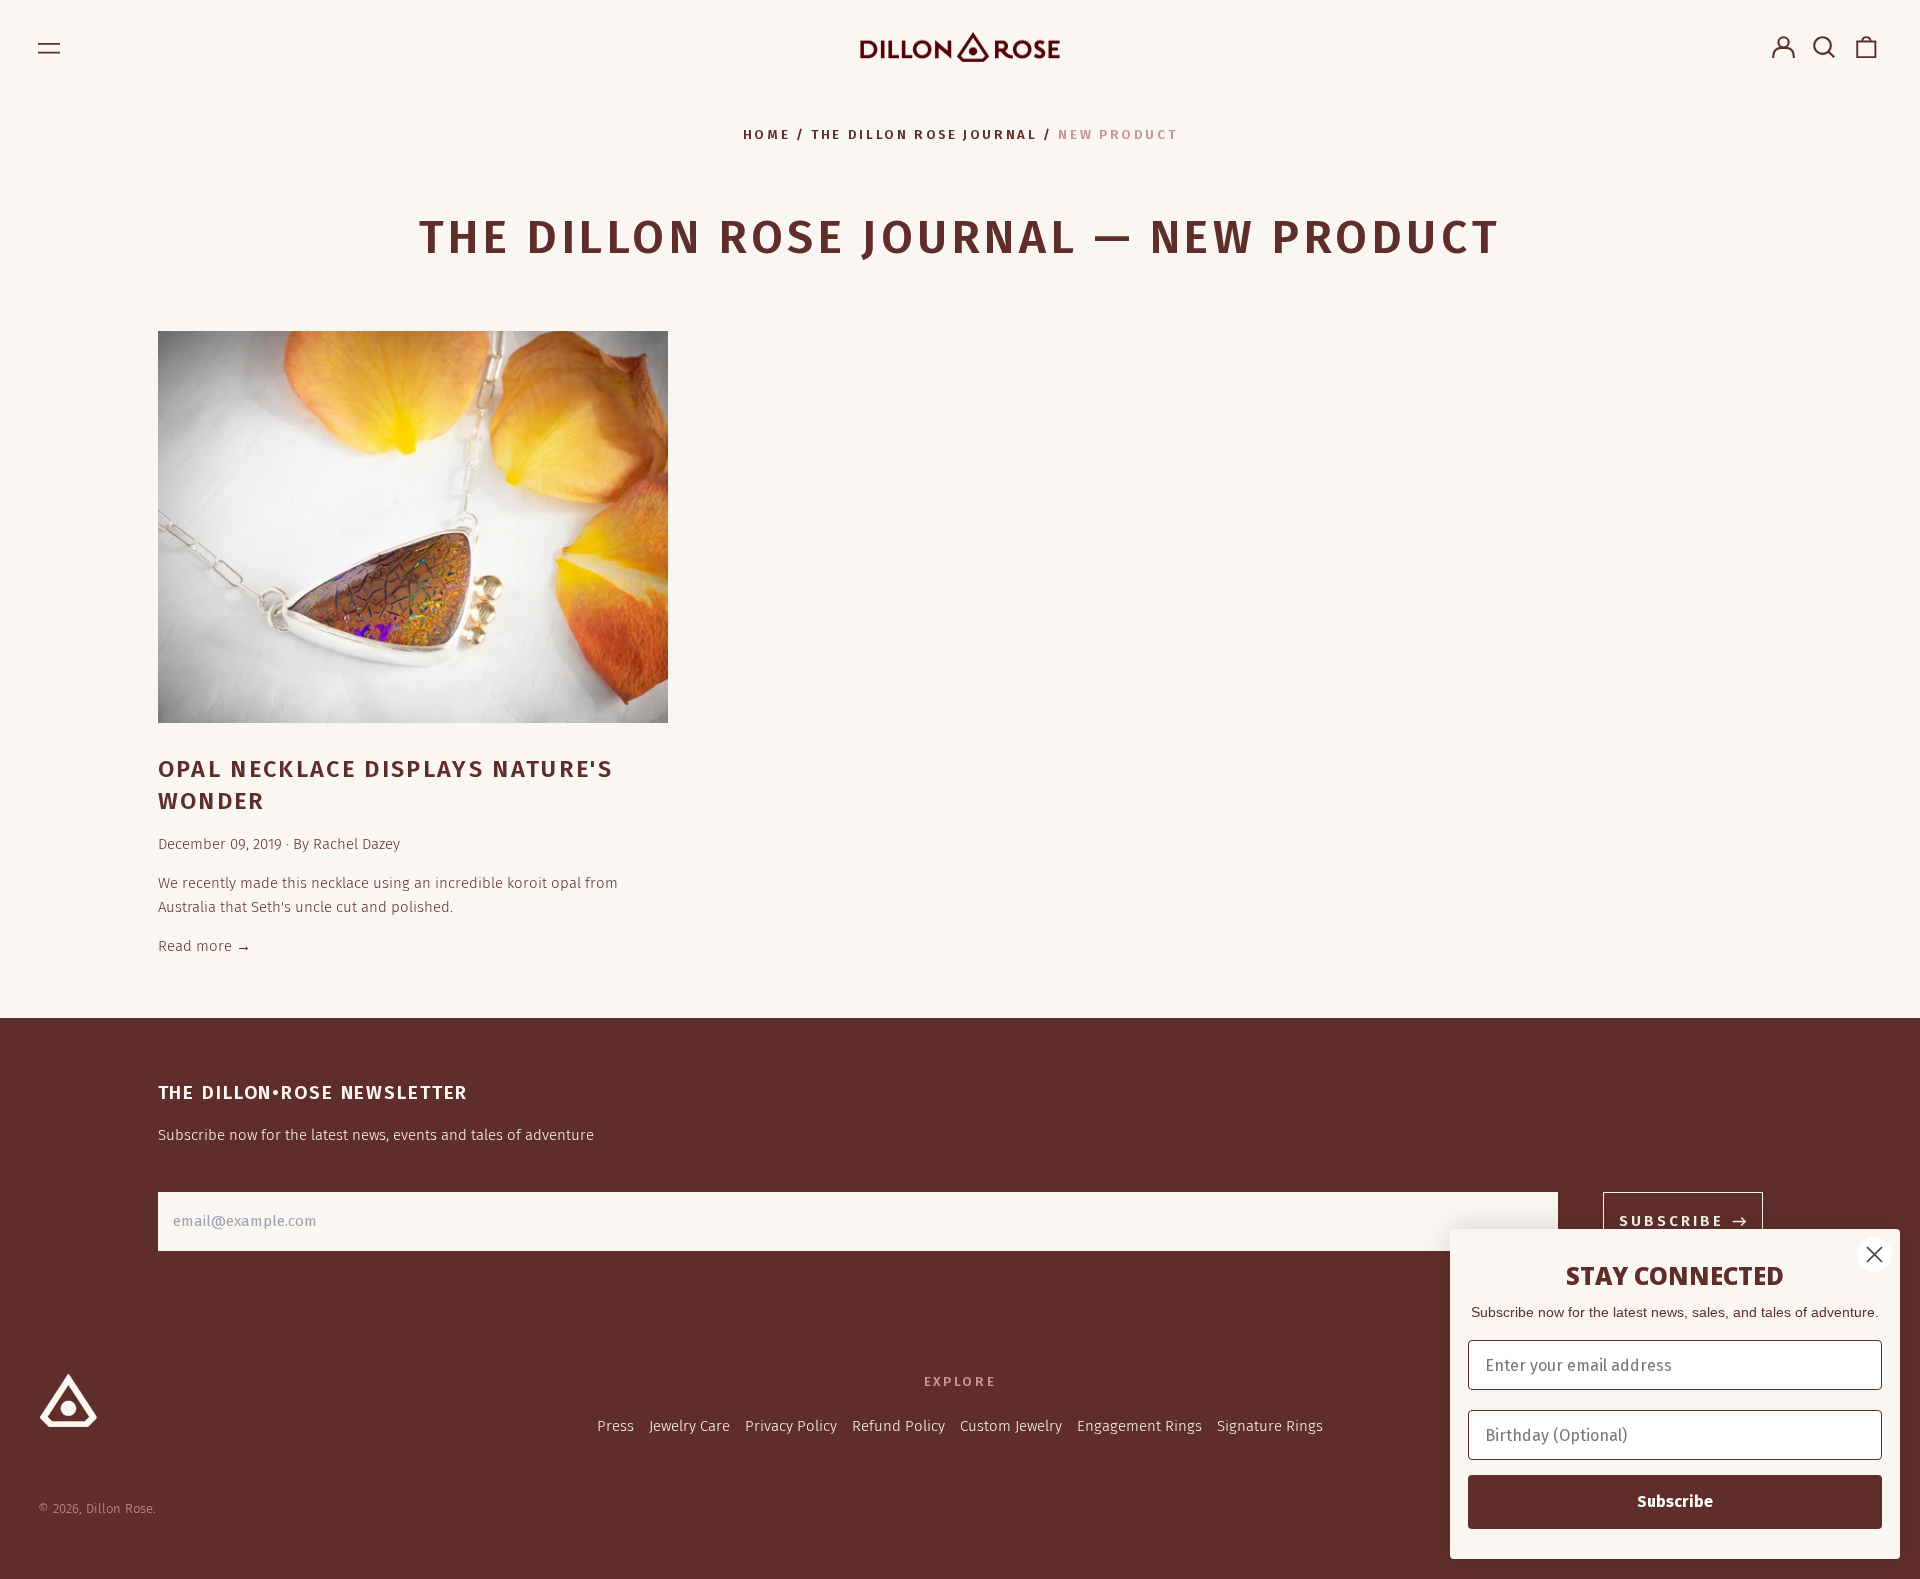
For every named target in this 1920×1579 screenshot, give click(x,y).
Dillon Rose (119, 1508)
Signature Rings (1270, 1426)
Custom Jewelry (1011, 1426)
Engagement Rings (1139, 1426)
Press (615, 1426)
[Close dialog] (1874, 1254)
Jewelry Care (689, 1426)
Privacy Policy (791, 1426)
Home (767, 134)
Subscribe (1675, 1501)
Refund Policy (898, 1426)
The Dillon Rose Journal (924, 134)
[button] (1825, 47)
